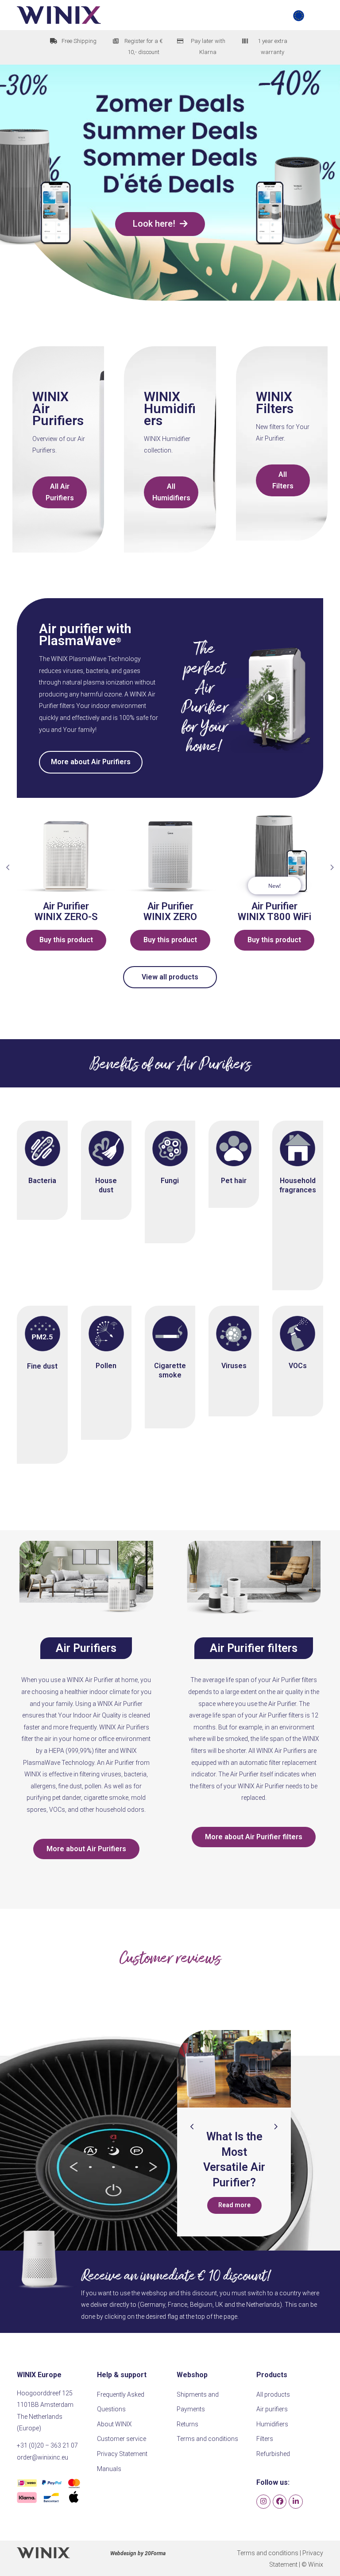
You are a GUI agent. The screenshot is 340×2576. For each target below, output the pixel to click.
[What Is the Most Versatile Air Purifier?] (180, 2069)
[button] (308, 15)
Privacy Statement (122, 2454)
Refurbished (273, 2454)
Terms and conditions (207, 2439)
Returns (187, 2424)
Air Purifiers (58, 414)
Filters (275, 408)
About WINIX (114, 2424)
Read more (180, 2205)
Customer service (122, 2439)
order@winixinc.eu (42, 2457)
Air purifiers (272, 2409)
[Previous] (192, 2127)
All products (273, 2394)
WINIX (50, 396)
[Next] (275, 2127)
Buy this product (110, 940)
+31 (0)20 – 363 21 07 (47, 2445)
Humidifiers (170, 414)
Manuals (109, 2469)
